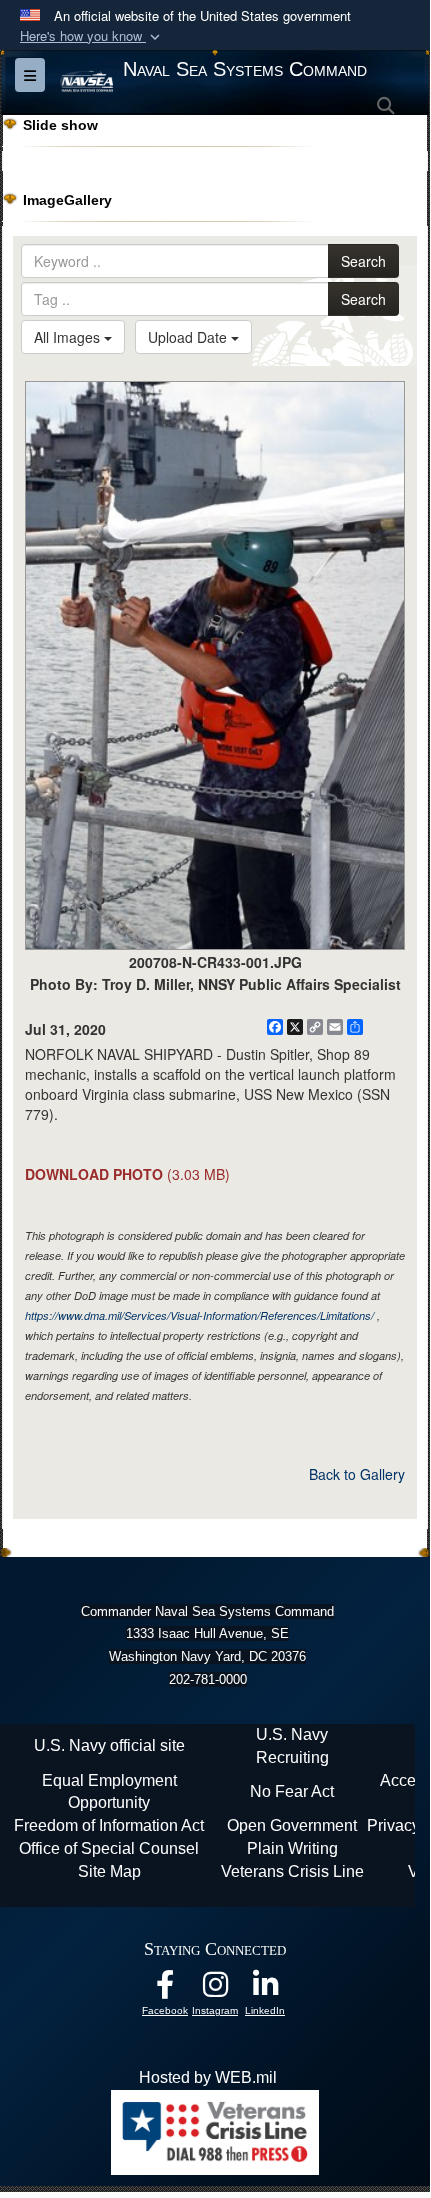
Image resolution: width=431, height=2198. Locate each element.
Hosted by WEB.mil (208, 2077)
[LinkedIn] (265, 1989)
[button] (92, 36)
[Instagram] (215, 1989)
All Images (69, 337)
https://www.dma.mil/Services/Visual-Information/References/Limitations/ (199, 1315)
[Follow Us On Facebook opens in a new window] (165, 1989)
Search (363, 261)
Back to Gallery (357, 1474)
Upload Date (189, 337)
